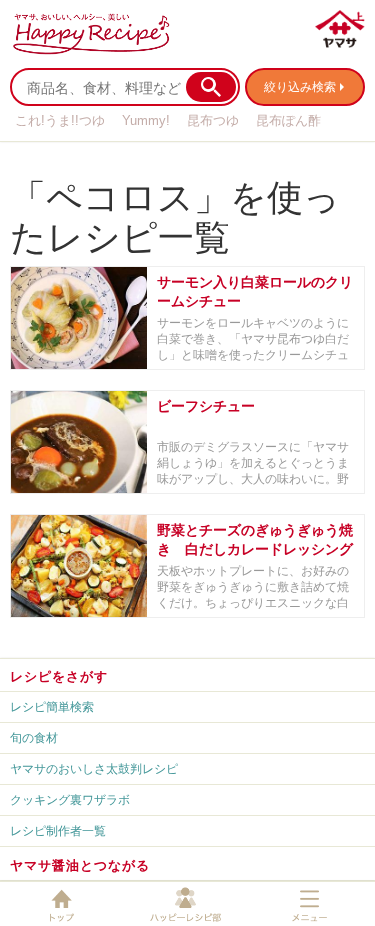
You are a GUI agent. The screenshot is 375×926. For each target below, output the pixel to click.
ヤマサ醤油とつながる (80, 865)
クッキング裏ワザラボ (70, 799)
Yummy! (146, 120)
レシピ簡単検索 (52, 706)
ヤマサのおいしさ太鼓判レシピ (94, 768)
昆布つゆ (213, 120)
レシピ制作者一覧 (58, 830)
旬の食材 (34, 737)
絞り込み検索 (300, 86)
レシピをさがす (59, 676)
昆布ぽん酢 (288, 120)
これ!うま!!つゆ (60, 120)
